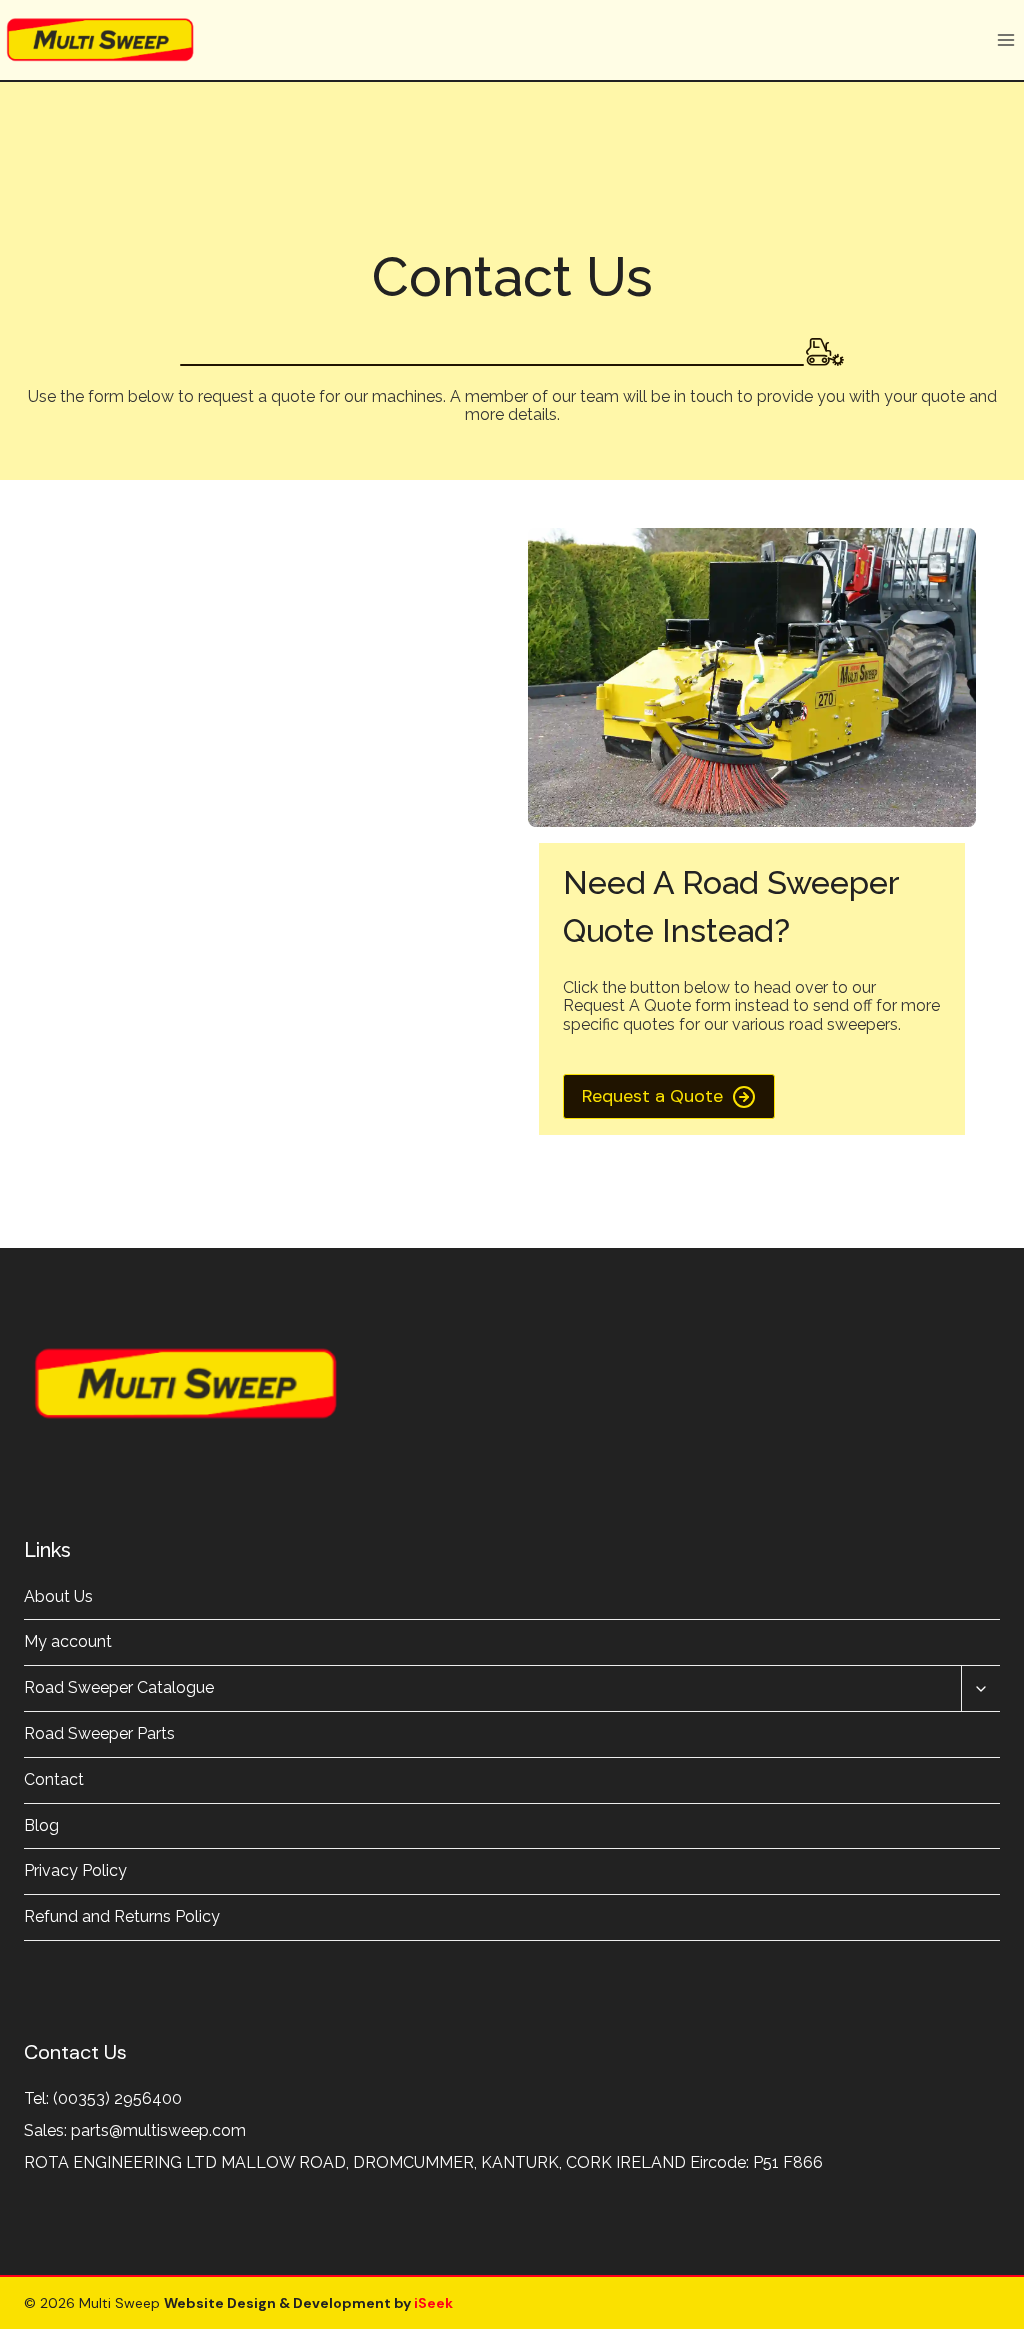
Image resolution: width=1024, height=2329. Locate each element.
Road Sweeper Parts (99, 1733)
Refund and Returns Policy (122, 1916)
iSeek (432, 2303)
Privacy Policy (75, 1870)
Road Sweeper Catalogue (119, 1687)
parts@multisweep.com (158, 2130)
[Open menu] (1005, 39)
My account (68, 1641)
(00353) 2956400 (117, 2098)
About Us (58, 1596)
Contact (54, 1779)
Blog (41, 1825)
